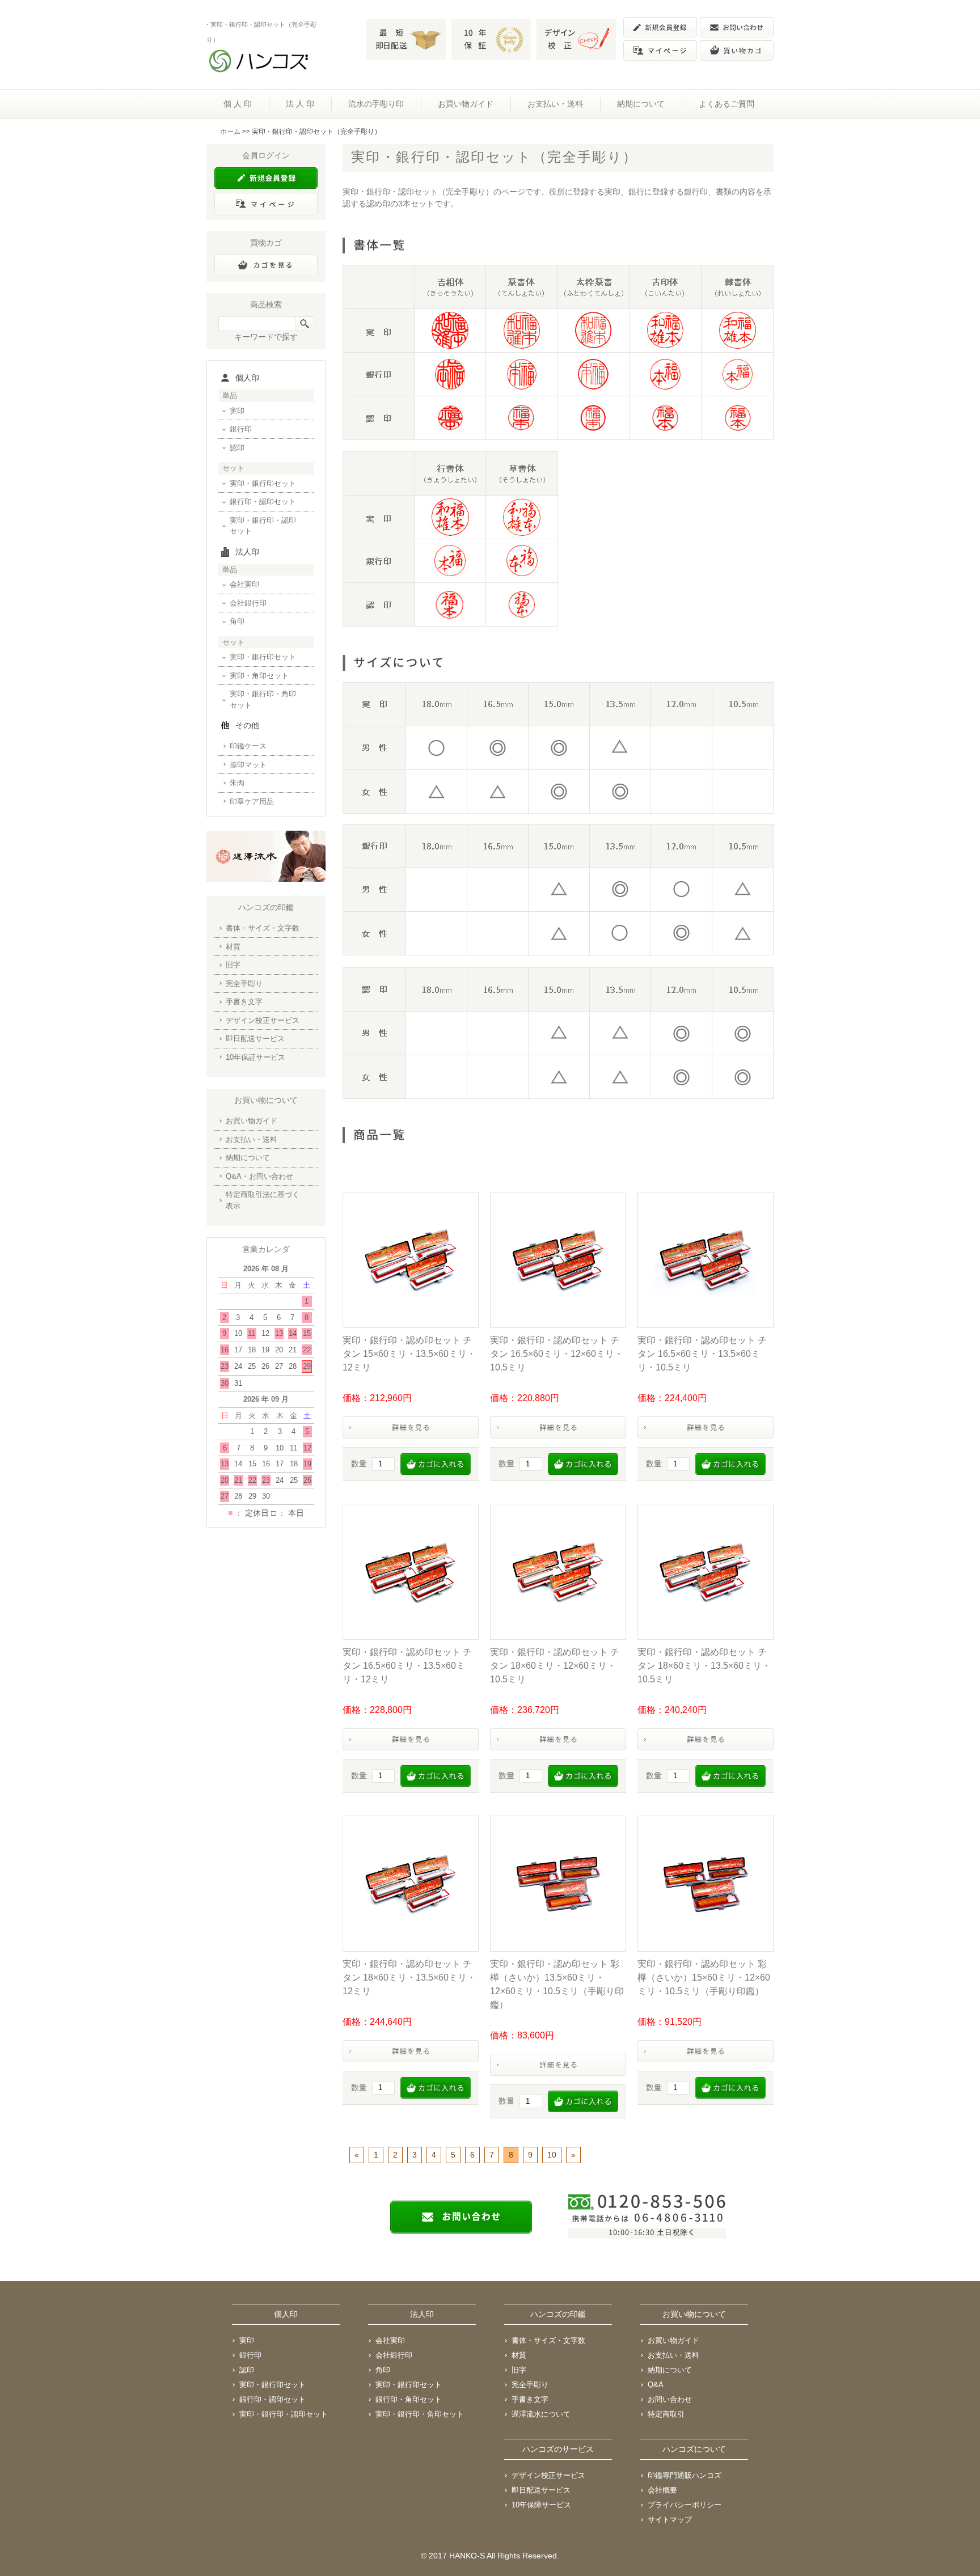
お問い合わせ (670, 2399)
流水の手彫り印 (376, 104)
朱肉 (237, 783)
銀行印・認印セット (263, 502)
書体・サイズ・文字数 (263, 928)
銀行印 (241, 429)
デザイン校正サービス (263, 1020)
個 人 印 (238, 104)
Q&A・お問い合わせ (259, 1176)
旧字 (233, 965)
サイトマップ (670, 2520)
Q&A (656, 2385)
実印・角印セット (259, 676)
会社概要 (662, 2490)
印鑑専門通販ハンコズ (685, 2475)
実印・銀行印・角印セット (263, 699)
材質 (233, 947)
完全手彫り (244, 984)
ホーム (230, 132)
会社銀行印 (248, 603)
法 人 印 (300, 104)
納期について (641, 104)
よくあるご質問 (726, 104)
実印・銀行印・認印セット (263, 526)
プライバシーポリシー (685, 2505)
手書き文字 (244, 1002)
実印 (237, 411)
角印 (237, 621)
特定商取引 (666, 2414)
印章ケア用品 (252, 801)
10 (552, 2155)
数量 (359, 1463)
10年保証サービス (255, 1057)
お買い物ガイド (466, 104)
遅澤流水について (541, 2414)
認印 (237, 448)
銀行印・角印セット (409, 2399)
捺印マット (248, 765)
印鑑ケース (248, 746)
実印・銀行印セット (263, 483)
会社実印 (244, 584)
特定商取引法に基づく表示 (263, 1200)
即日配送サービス (255, 1039)
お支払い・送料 (555, 104)
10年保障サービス (541, 2505)
